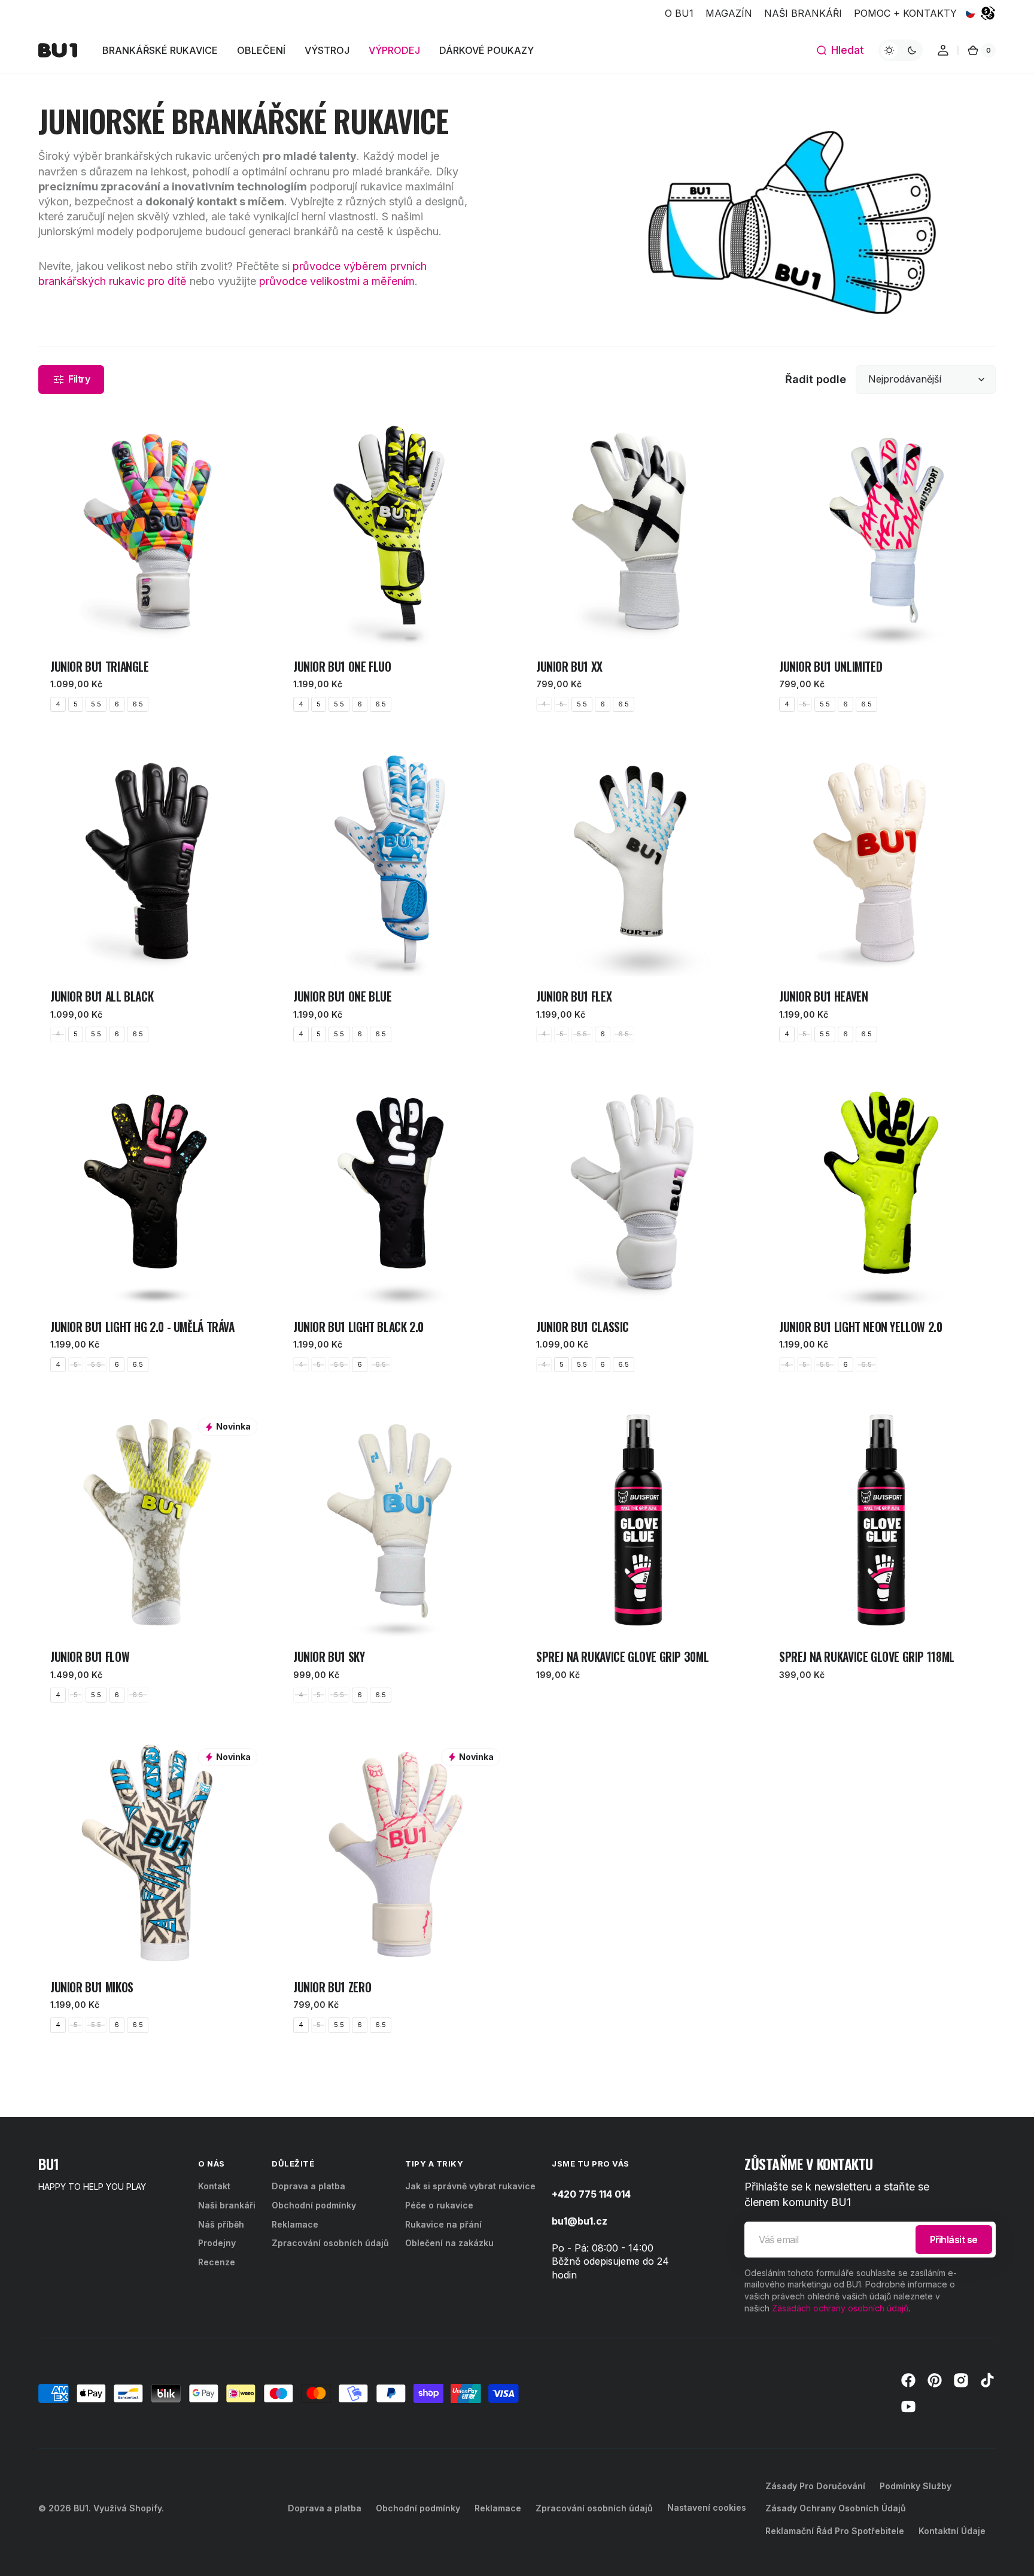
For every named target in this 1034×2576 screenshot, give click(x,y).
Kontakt (214, 2186)
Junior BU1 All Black (102, 996)
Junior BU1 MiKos (92, 1987)
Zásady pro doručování (815, 2486)
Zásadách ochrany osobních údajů (840, 2308)
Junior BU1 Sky (329, 1657)
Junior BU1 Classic (583, 1327)
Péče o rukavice (439, 2205)
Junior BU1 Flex (574, 996)
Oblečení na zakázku (449, 2243)
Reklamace (295, 2224)
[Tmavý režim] (901, 50)
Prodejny (217, 2243)
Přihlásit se (954, 2240)
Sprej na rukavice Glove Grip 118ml (867, 1657)
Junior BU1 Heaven (823, 996)
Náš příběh (221, 2224)
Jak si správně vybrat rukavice (470, 2186)
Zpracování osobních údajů (330, 2243)
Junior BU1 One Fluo (342, 667)
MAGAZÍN (729, 13)
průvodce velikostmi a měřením (337, 281)
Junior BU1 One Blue (343, 996)
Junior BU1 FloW (90, 1657)
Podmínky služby (916, 2486)
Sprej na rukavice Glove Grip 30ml (622, 1657)
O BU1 (679, 13)
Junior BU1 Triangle (100, 667)
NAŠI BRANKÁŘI (803, 13)
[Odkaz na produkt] (153, 571)
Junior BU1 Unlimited (831, 667)
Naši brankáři (227, 2205)
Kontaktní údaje (952, 2531)
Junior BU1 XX (569, 667)
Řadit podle (816, 379)
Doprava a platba (308, 2186)
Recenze (217, 2262)
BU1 (81, 2508)
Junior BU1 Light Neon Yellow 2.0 (861, 1327)
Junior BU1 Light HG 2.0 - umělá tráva (142, 1327)
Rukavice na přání (443, 2224)
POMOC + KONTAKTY (905, 13)
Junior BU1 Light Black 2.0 (358, 1327)
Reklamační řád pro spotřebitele (835, 2531)
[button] (840, 50)
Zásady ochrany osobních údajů (836, 2508)
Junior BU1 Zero (332, 1987)
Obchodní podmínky (314, 2205)
